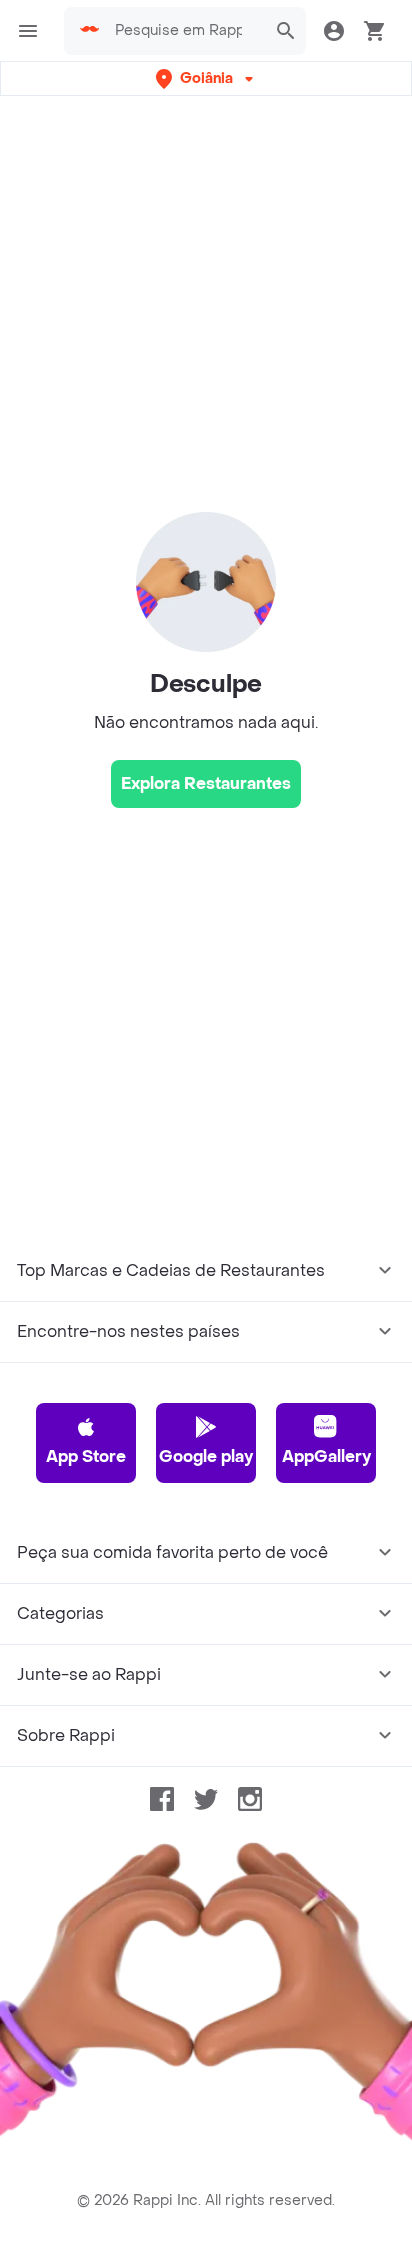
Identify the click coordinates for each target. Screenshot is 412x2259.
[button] (206, 78)
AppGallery (326, 1456)
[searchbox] (184, 31)
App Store (86, 1456)
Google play (206, 1456)
